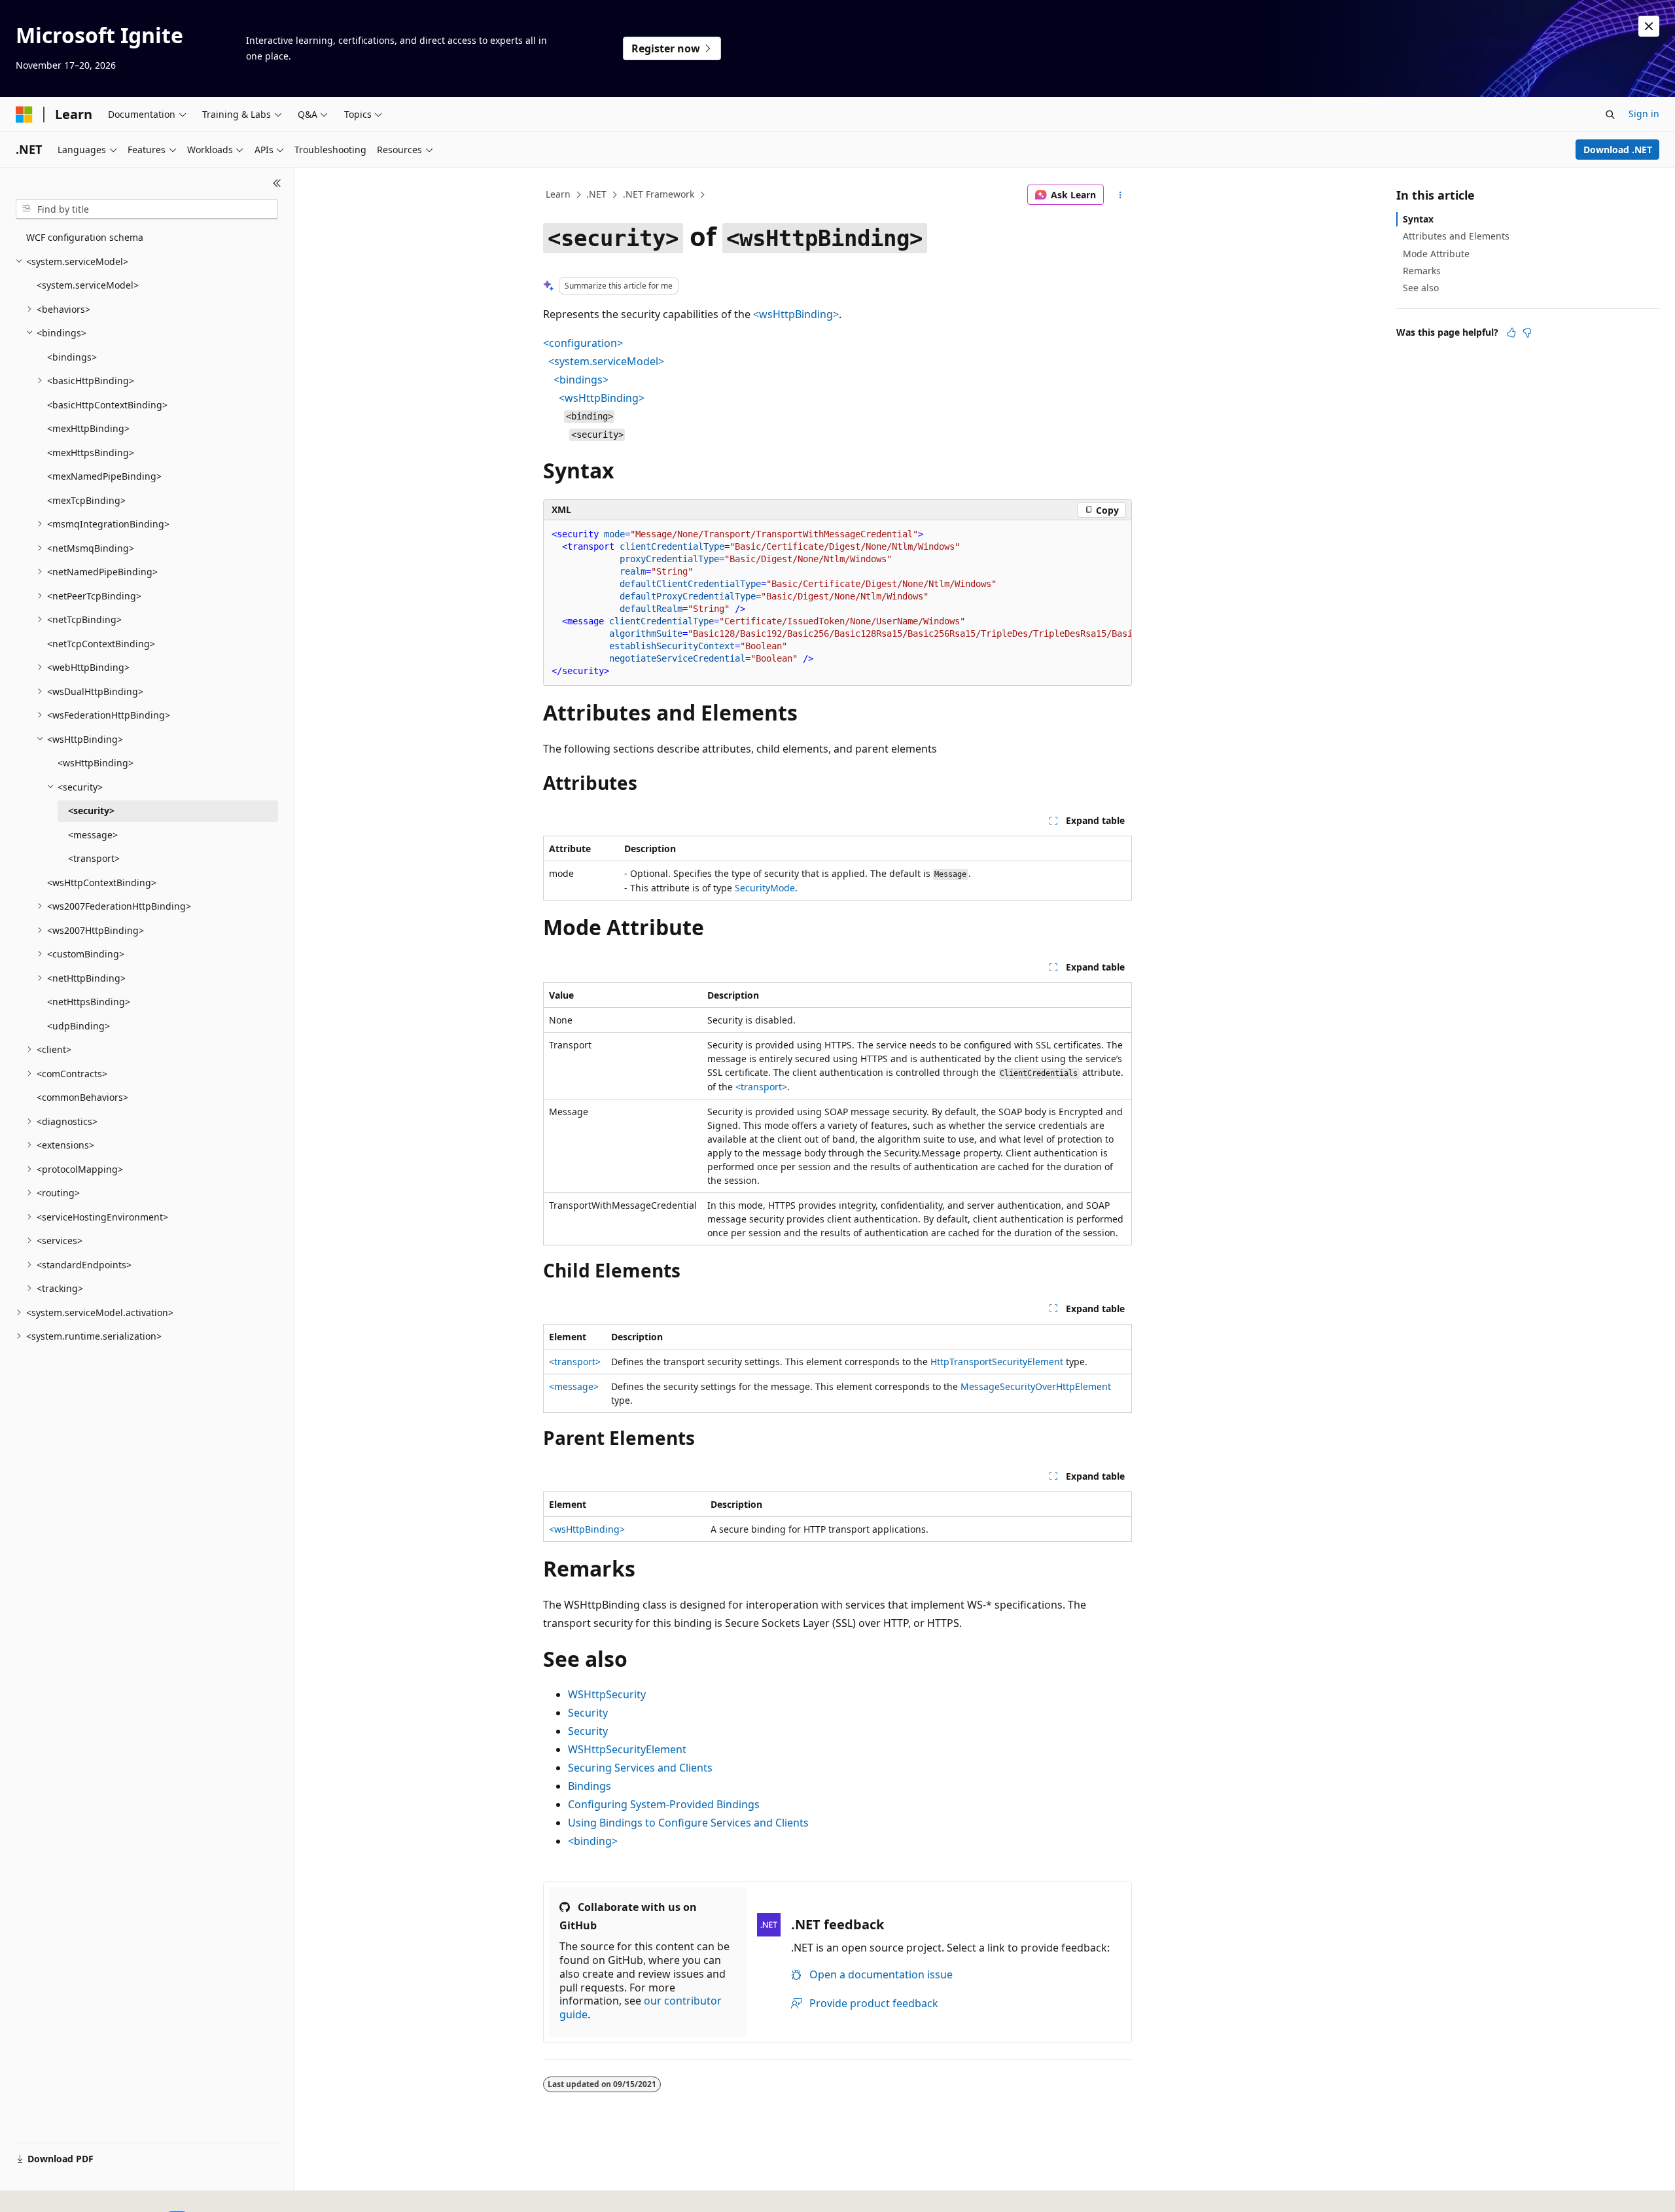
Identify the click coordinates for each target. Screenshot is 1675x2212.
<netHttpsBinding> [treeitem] (89, 1002)
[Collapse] (277, 183)
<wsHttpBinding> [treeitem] (96, 763)
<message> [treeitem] (93, 835)
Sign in (1644, 114)
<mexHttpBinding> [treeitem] (88, 428)
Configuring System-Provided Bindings (664, 1804)
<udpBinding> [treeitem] (79, 1026)
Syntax (1418, 219)
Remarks (1422, 271)
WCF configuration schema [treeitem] (85, 237)
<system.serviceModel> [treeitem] (88, 285)
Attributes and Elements (1456, 236)
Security (588, 1713)
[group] (837, 603)
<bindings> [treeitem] (72, 357)
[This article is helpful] (1511, 332)
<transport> (761, 1087)
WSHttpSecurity (607, 1694)
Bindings (590, 1786)
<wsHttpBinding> (796, 314)
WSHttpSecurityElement (627, 1749)
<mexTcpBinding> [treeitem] (86, 500)
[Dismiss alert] (1649, 26)
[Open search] (1610, 115)
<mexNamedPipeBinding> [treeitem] (104, 476)
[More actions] (1120, 195)
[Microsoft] (24, 115)
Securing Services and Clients (640, 1768)
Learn (558, 194)
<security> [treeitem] (91, 811)
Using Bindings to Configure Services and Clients (688, 1823)
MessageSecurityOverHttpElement (1036, 1386)
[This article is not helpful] (1527, 332)
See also (1421, 288)
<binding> (593, 1841)
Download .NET (1618, 150)
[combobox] (147, 209)
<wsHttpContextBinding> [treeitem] (102, 883)
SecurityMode (765, 888)
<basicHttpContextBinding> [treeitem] (107, 405)
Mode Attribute (1436, 254)
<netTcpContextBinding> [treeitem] (101, 644)
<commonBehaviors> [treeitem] (82, 1097)
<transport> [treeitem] (94, 858)
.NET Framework (659, 194)
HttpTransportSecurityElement (997, 1362)
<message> (574, 1386)
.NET (596, 194)
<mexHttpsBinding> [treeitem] (91, 453)
